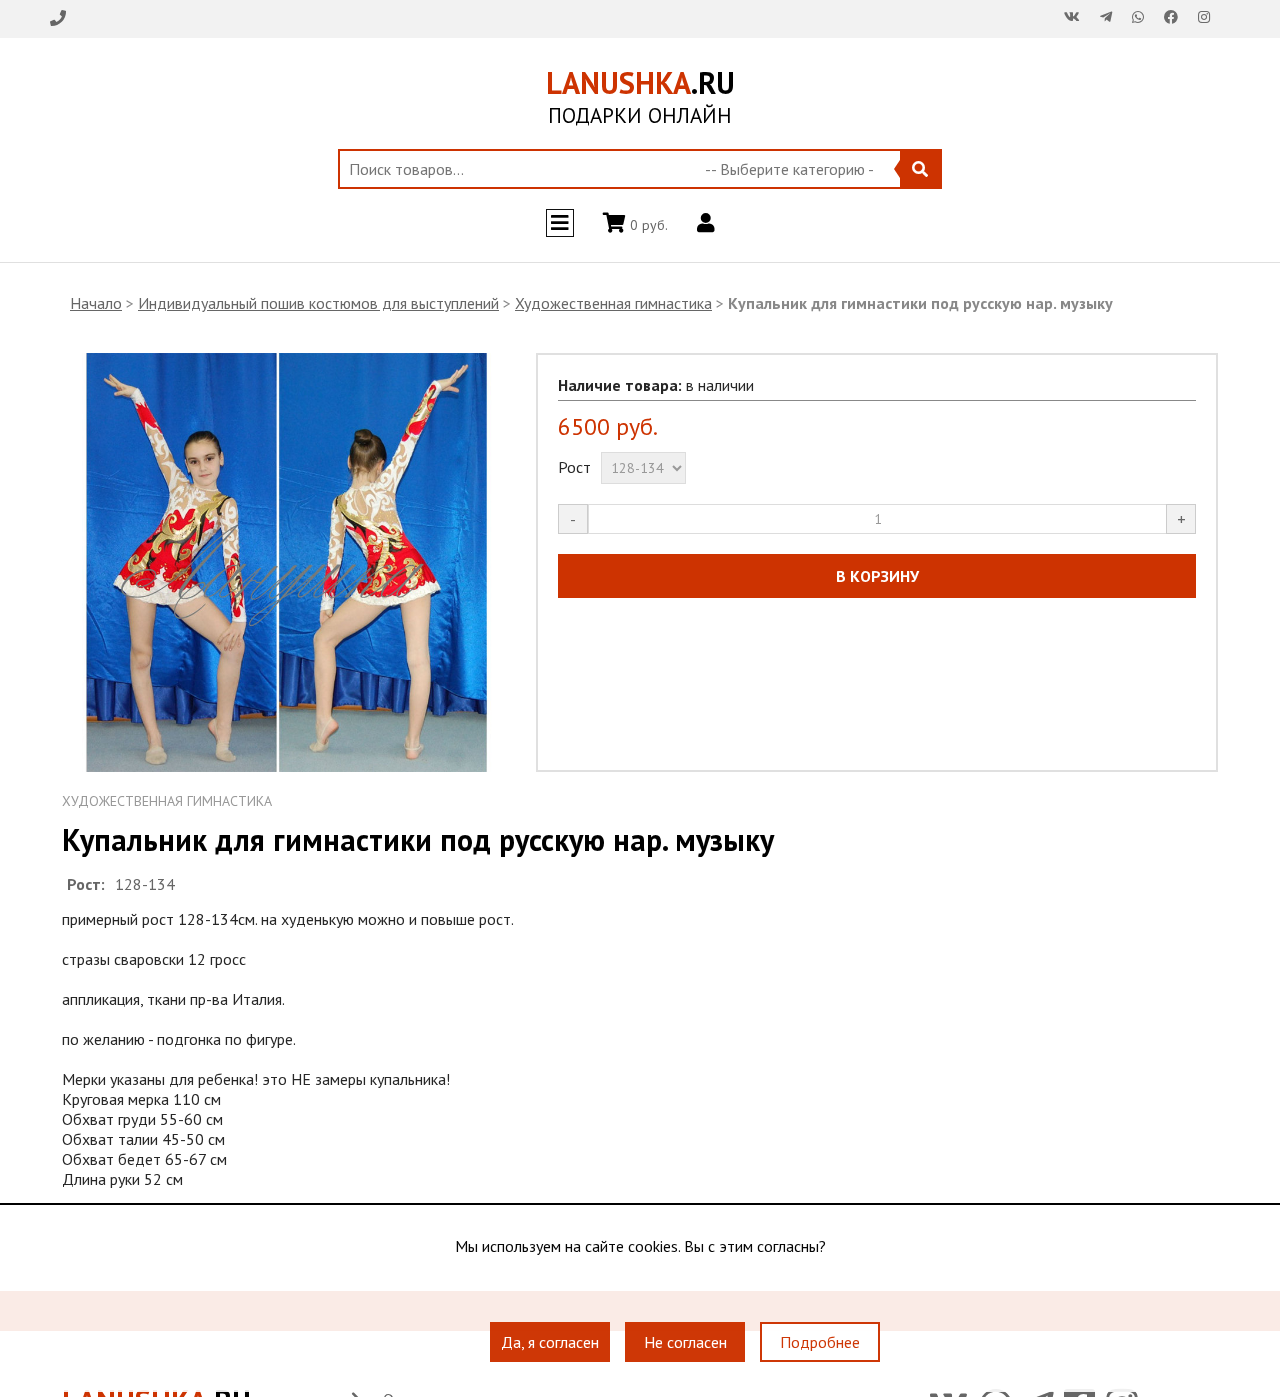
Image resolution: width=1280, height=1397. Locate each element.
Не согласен (685, 1342)
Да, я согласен (550, 1342)
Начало (96, 303)
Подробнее (820, 1342)
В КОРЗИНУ (877, 576)
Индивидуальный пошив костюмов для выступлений (318, 303)
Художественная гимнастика (613, 303)
